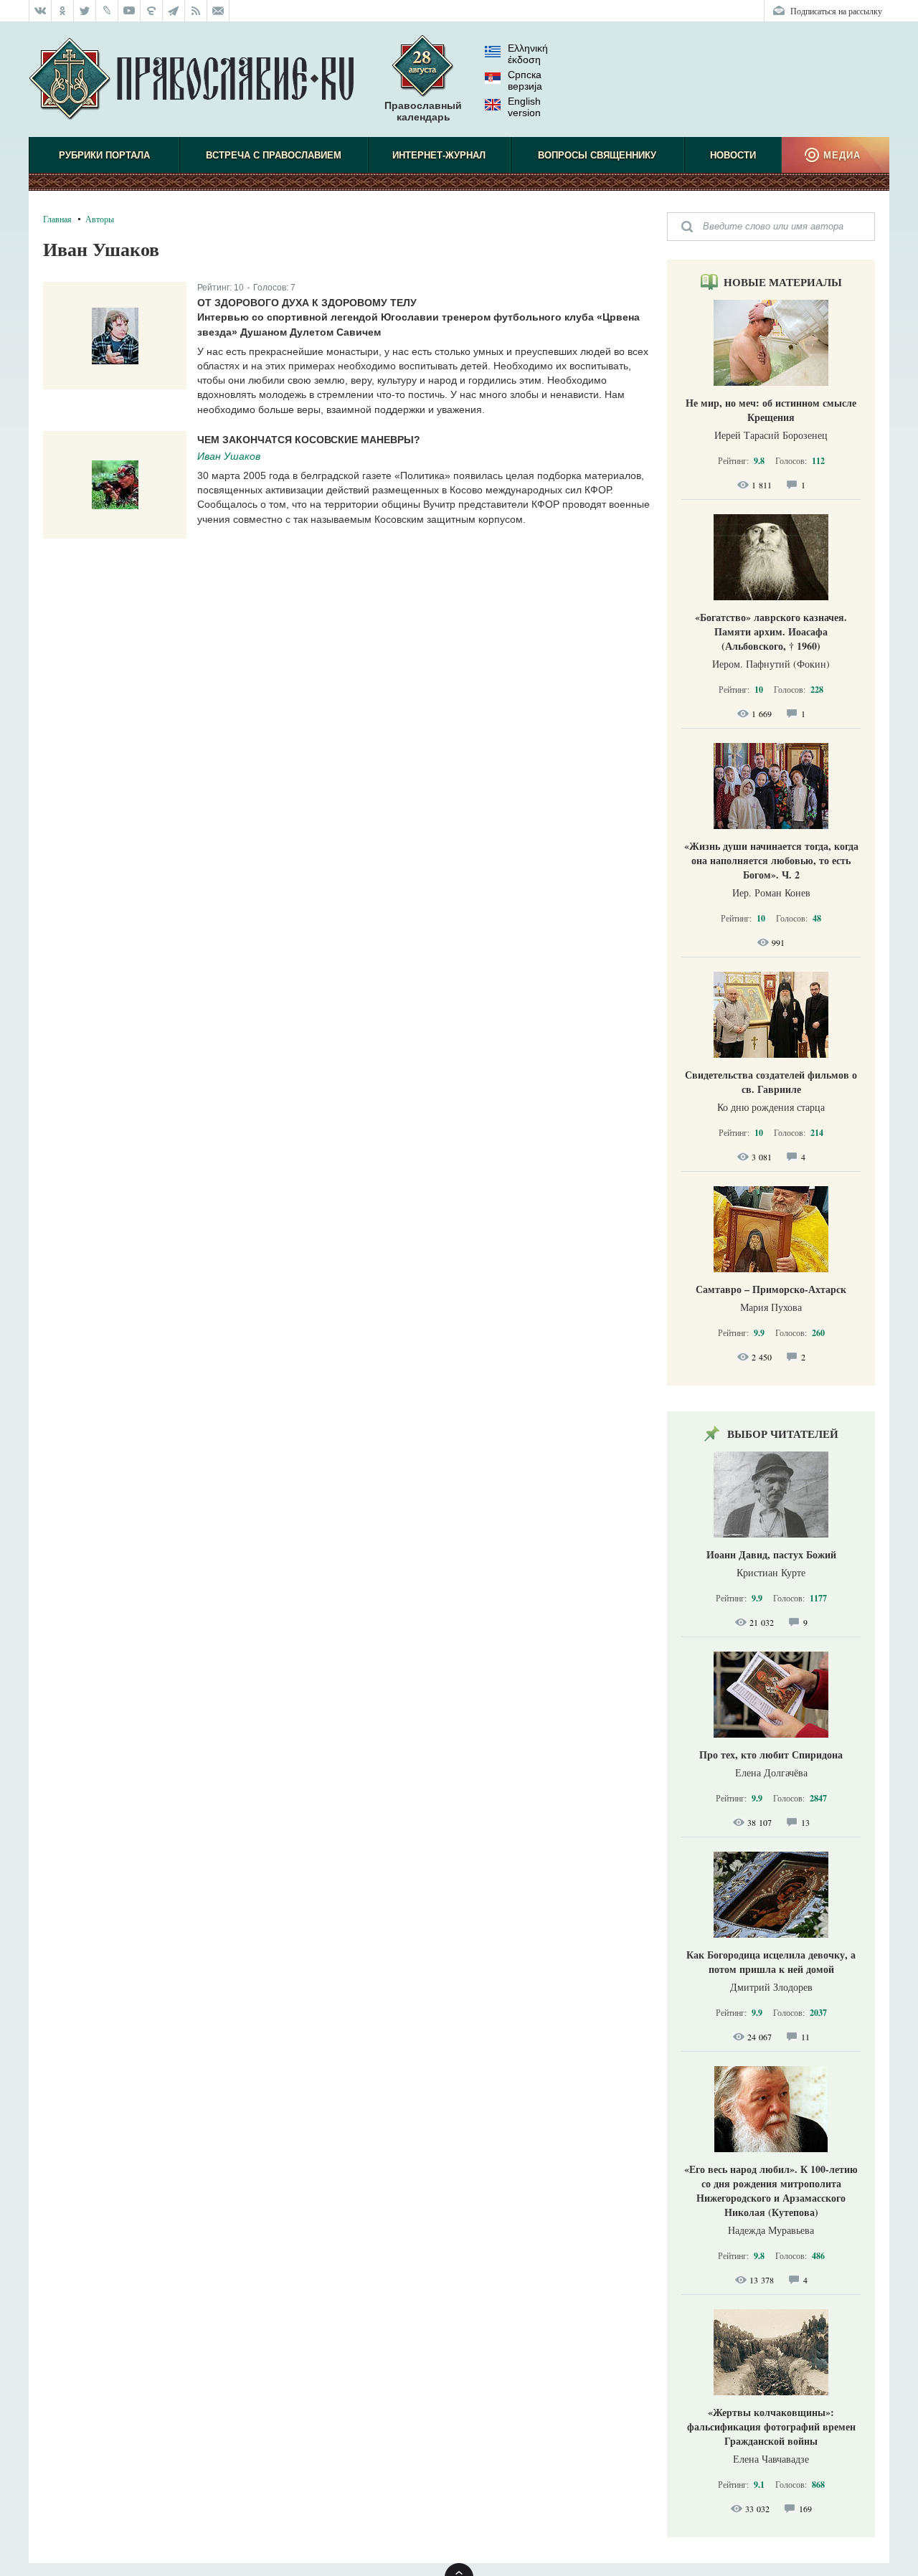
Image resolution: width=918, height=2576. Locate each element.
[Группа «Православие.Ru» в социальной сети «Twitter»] (85, 11)
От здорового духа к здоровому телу (307, 303)
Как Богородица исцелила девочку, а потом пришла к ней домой (771, 1962)
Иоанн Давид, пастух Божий (771, 1554)
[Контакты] (218, 11)
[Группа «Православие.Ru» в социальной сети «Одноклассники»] (63, 11)
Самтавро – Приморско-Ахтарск (771, 1289)
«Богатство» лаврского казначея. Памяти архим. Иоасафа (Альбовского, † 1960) (771, 631)
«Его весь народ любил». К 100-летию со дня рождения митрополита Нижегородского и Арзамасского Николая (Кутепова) (771, 2191)
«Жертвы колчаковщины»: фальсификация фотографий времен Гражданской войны (771, 2426)
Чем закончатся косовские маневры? (309, 440)
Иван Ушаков (229, 456)
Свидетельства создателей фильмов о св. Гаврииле (771, 1082)
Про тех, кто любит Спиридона (771, 1755)
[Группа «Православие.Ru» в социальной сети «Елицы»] (152, 11)
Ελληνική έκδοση (528, 54)
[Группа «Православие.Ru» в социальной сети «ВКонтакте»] (40, 11)
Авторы (100, 219)
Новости (733, 155)
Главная (57, 219)
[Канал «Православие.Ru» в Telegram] (174, 11)
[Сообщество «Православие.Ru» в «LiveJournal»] (107, 11)
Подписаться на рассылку (836, 11)
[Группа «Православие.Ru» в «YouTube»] (129, 11)
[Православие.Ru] (191, 80)
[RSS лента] (196, 11)
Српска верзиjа (525, 80)
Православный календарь (423, 111)
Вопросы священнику (597, 155)
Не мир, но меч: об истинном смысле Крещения (771, 410)
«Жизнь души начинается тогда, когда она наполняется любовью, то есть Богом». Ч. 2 (771, 860)
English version (524, 107)
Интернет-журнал (439, 155)
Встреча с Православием (274, 155)
